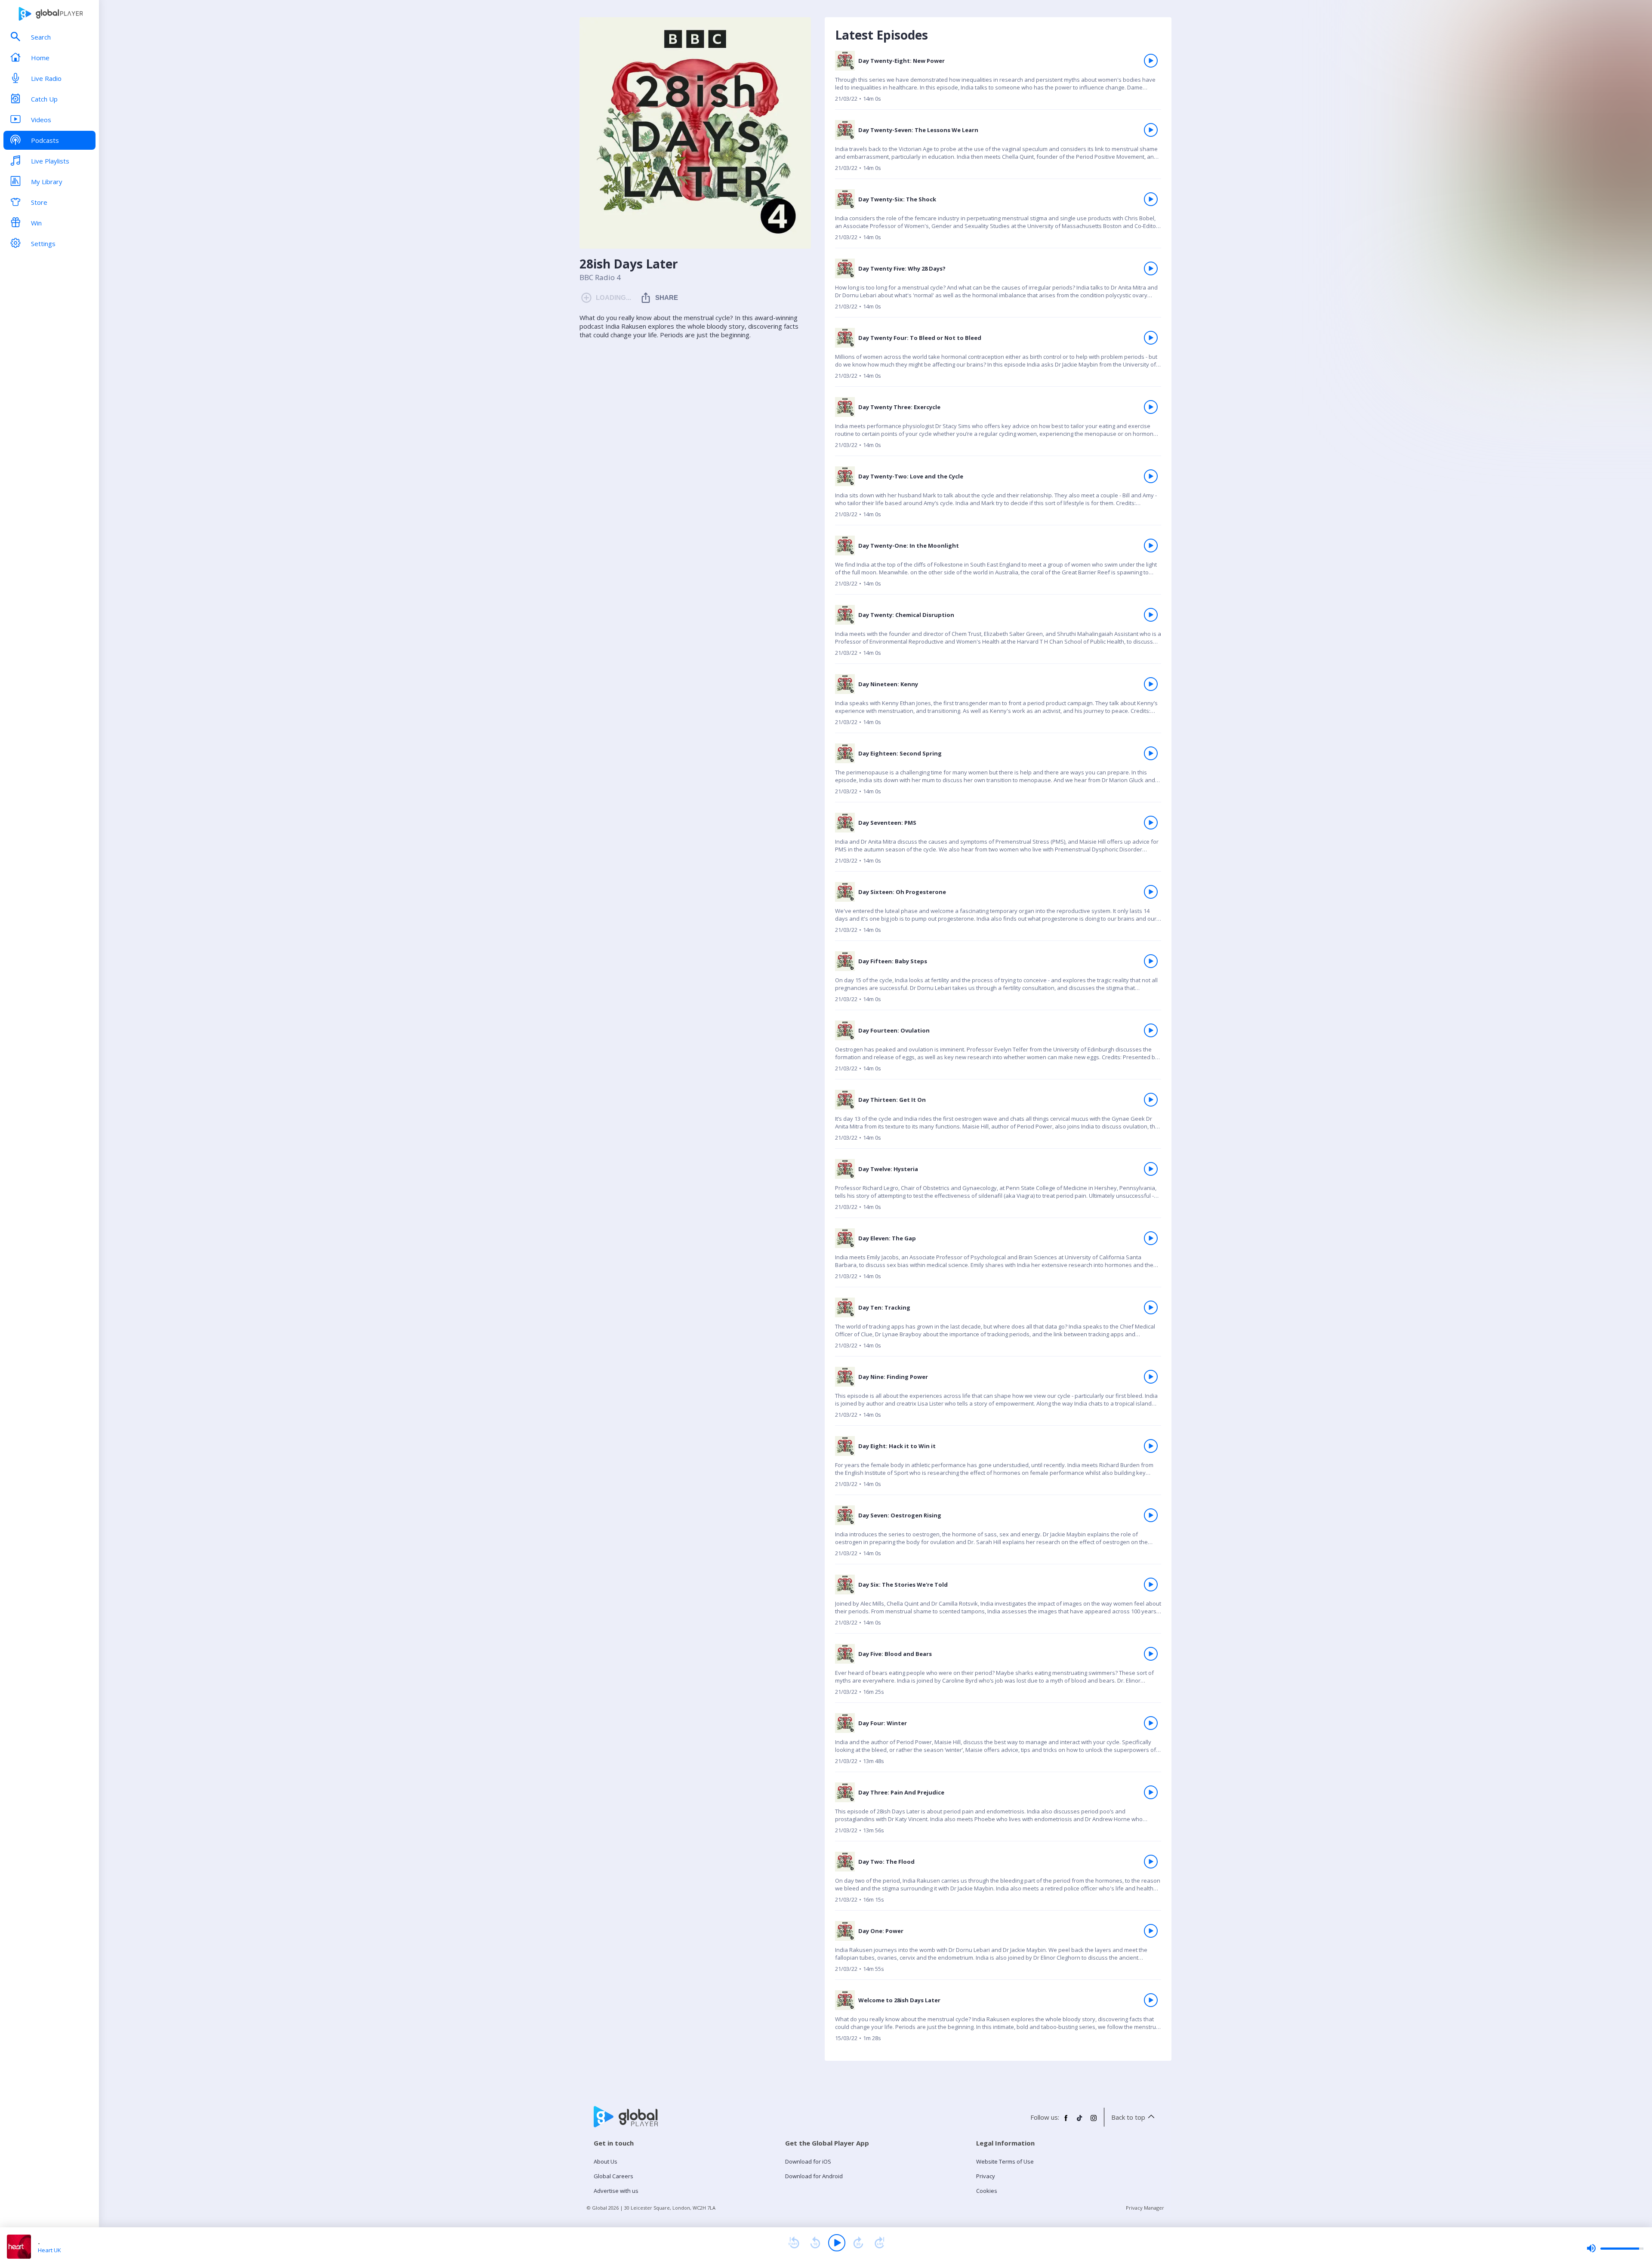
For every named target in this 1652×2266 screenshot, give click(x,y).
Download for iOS (808, 2161)
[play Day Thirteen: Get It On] (1151, 1100)
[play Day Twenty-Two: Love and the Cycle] (1151, 476)
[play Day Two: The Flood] (1151, 1862)
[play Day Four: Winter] (1151, 1723)
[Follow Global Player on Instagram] (1094, 2121)
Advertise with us (616, 2191)
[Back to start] (794, 2243)
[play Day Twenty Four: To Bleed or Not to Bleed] (1151, 338)
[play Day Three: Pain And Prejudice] (1151, 1792)
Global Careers (613, 2176)
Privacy (986, 2176)
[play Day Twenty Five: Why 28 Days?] (1151, 268)
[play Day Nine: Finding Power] (1151, 1377)
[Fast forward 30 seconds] (858, 2243)
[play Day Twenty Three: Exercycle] (1151, 407)
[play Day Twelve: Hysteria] (1151, 1169)
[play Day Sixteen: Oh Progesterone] (1151, 892)
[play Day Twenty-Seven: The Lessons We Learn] (1151, 130)
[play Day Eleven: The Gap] (1151, 1238)
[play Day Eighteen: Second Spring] (1151, 753)
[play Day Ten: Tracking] (1151, 1307)
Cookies (987, 2191)
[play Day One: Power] (1151, 1931)
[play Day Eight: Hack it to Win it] (1151, 1446)
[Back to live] (880, 2243)
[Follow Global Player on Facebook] (1066, 2121)
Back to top (1128, 2117)
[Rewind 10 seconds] (815, 2243)
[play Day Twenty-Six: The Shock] (1151, 199)
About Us (606, 2161)
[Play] (837, 2243)
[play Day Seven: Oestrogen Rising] (1151, 1515)
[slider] (1615, 2248)
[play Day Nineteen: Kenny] (1151, 684)
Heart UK (49, 2250)
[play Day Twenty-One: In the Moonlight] (1151, 546)
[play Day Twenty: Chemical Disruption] (1151, 615)
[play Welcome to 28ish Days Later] (1151, 2000)
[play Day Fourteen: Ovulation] (1151, 1030)
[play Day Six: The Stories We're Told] (1151, 1585)
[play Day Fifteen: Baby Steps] (1151, 961)
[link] (998, 80)
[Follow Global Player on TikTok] (1080, 2121)
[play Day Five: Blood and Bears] (1151, 1654)
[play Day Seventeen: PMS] (1151, 823)
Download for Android (814, 2176)
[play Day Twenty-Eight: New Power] (1151, 61)
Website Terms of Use (1005, 2161)
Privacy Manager (1145, 2208)
